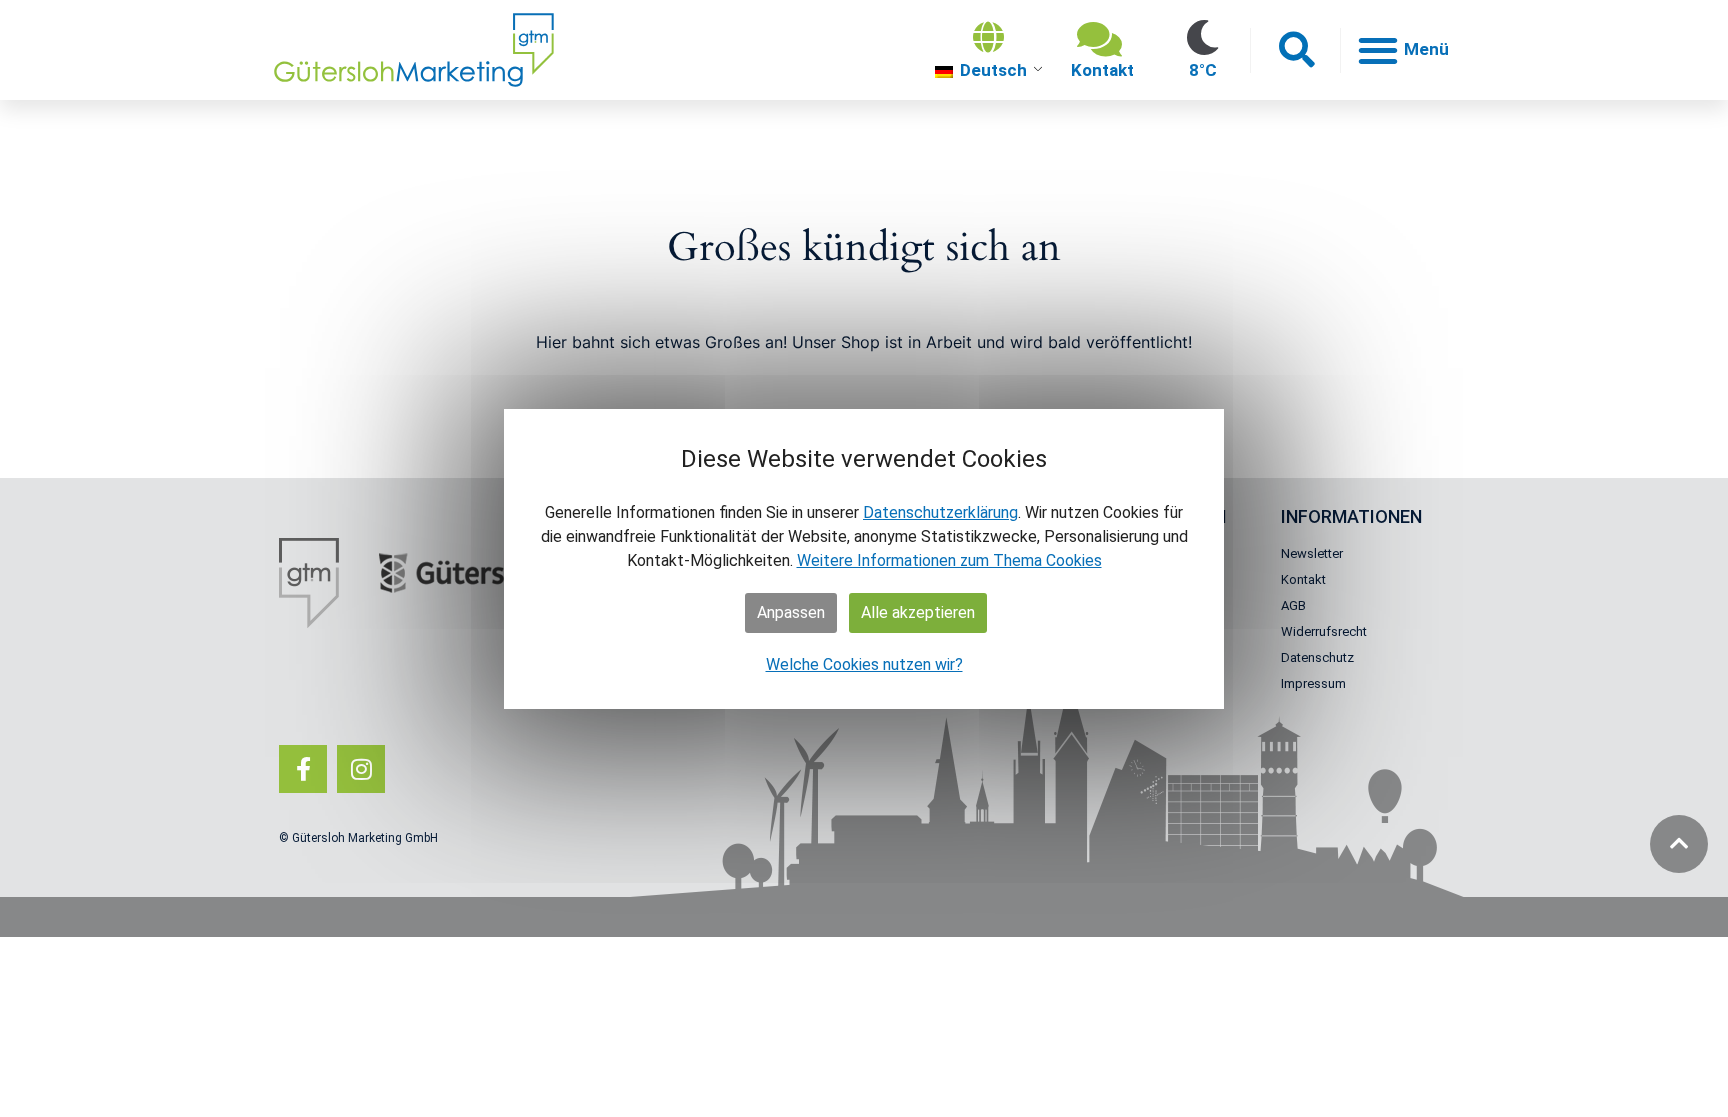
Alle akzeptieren (918, 612)
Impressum (1313, 683)
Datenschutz (1317, 657)
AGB (1293, 605)
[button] (1295, 50)
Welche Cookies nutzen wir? (864, 664)
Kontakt (1303, 579)
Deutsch (991, 70)
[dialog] (864, 559)
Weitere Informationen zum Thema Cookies (949, 560)
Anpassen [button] (791, 612)
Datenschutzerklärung (940, 512)
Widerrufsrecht (1324, 631)
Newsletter (1312, 553)
